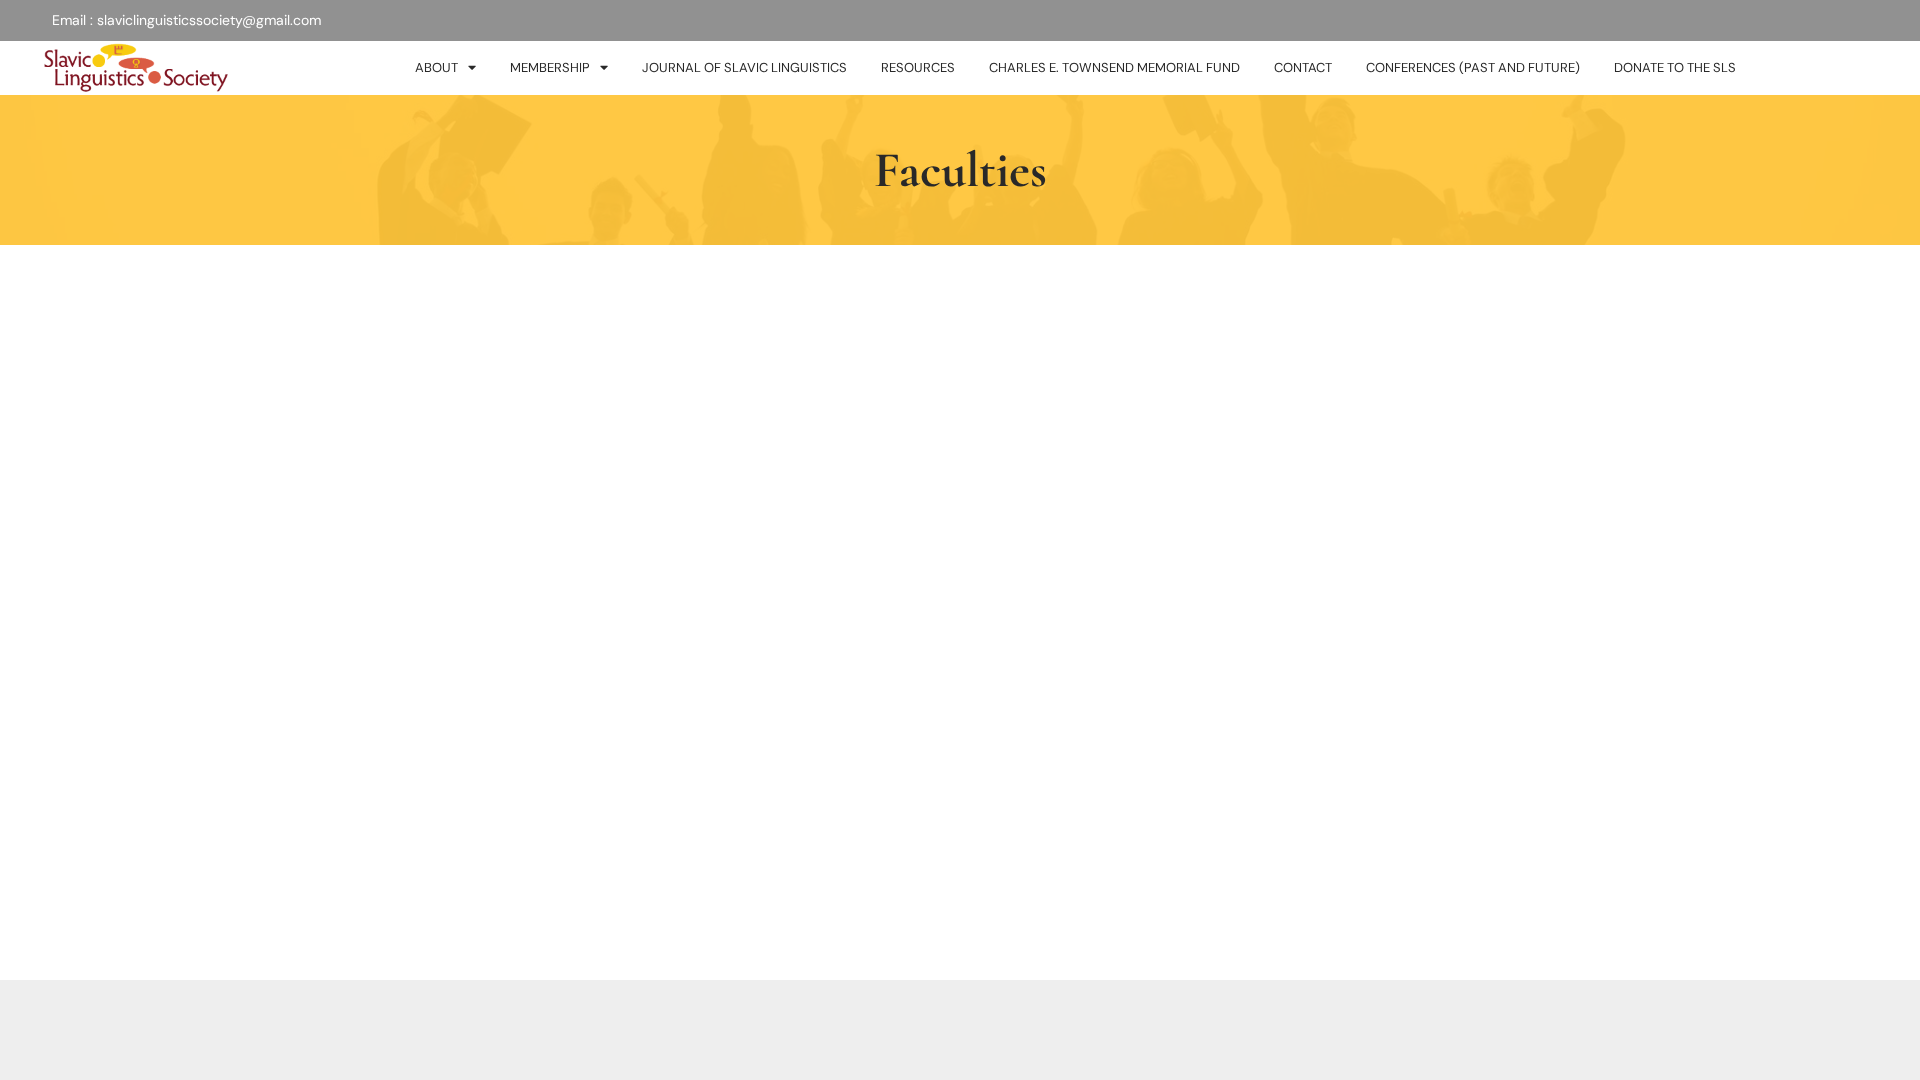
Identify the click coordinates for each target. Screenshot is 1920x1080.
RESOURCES (918, 67)
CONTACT (1303, 67)
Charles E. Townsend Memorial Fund (1114, 67)
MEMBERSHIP (550, 67)
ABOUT (436, 67)
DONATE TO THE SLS (1675, 67)
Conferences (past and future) (1473, 67)
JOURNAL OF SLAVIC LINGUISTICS (744, 67)
